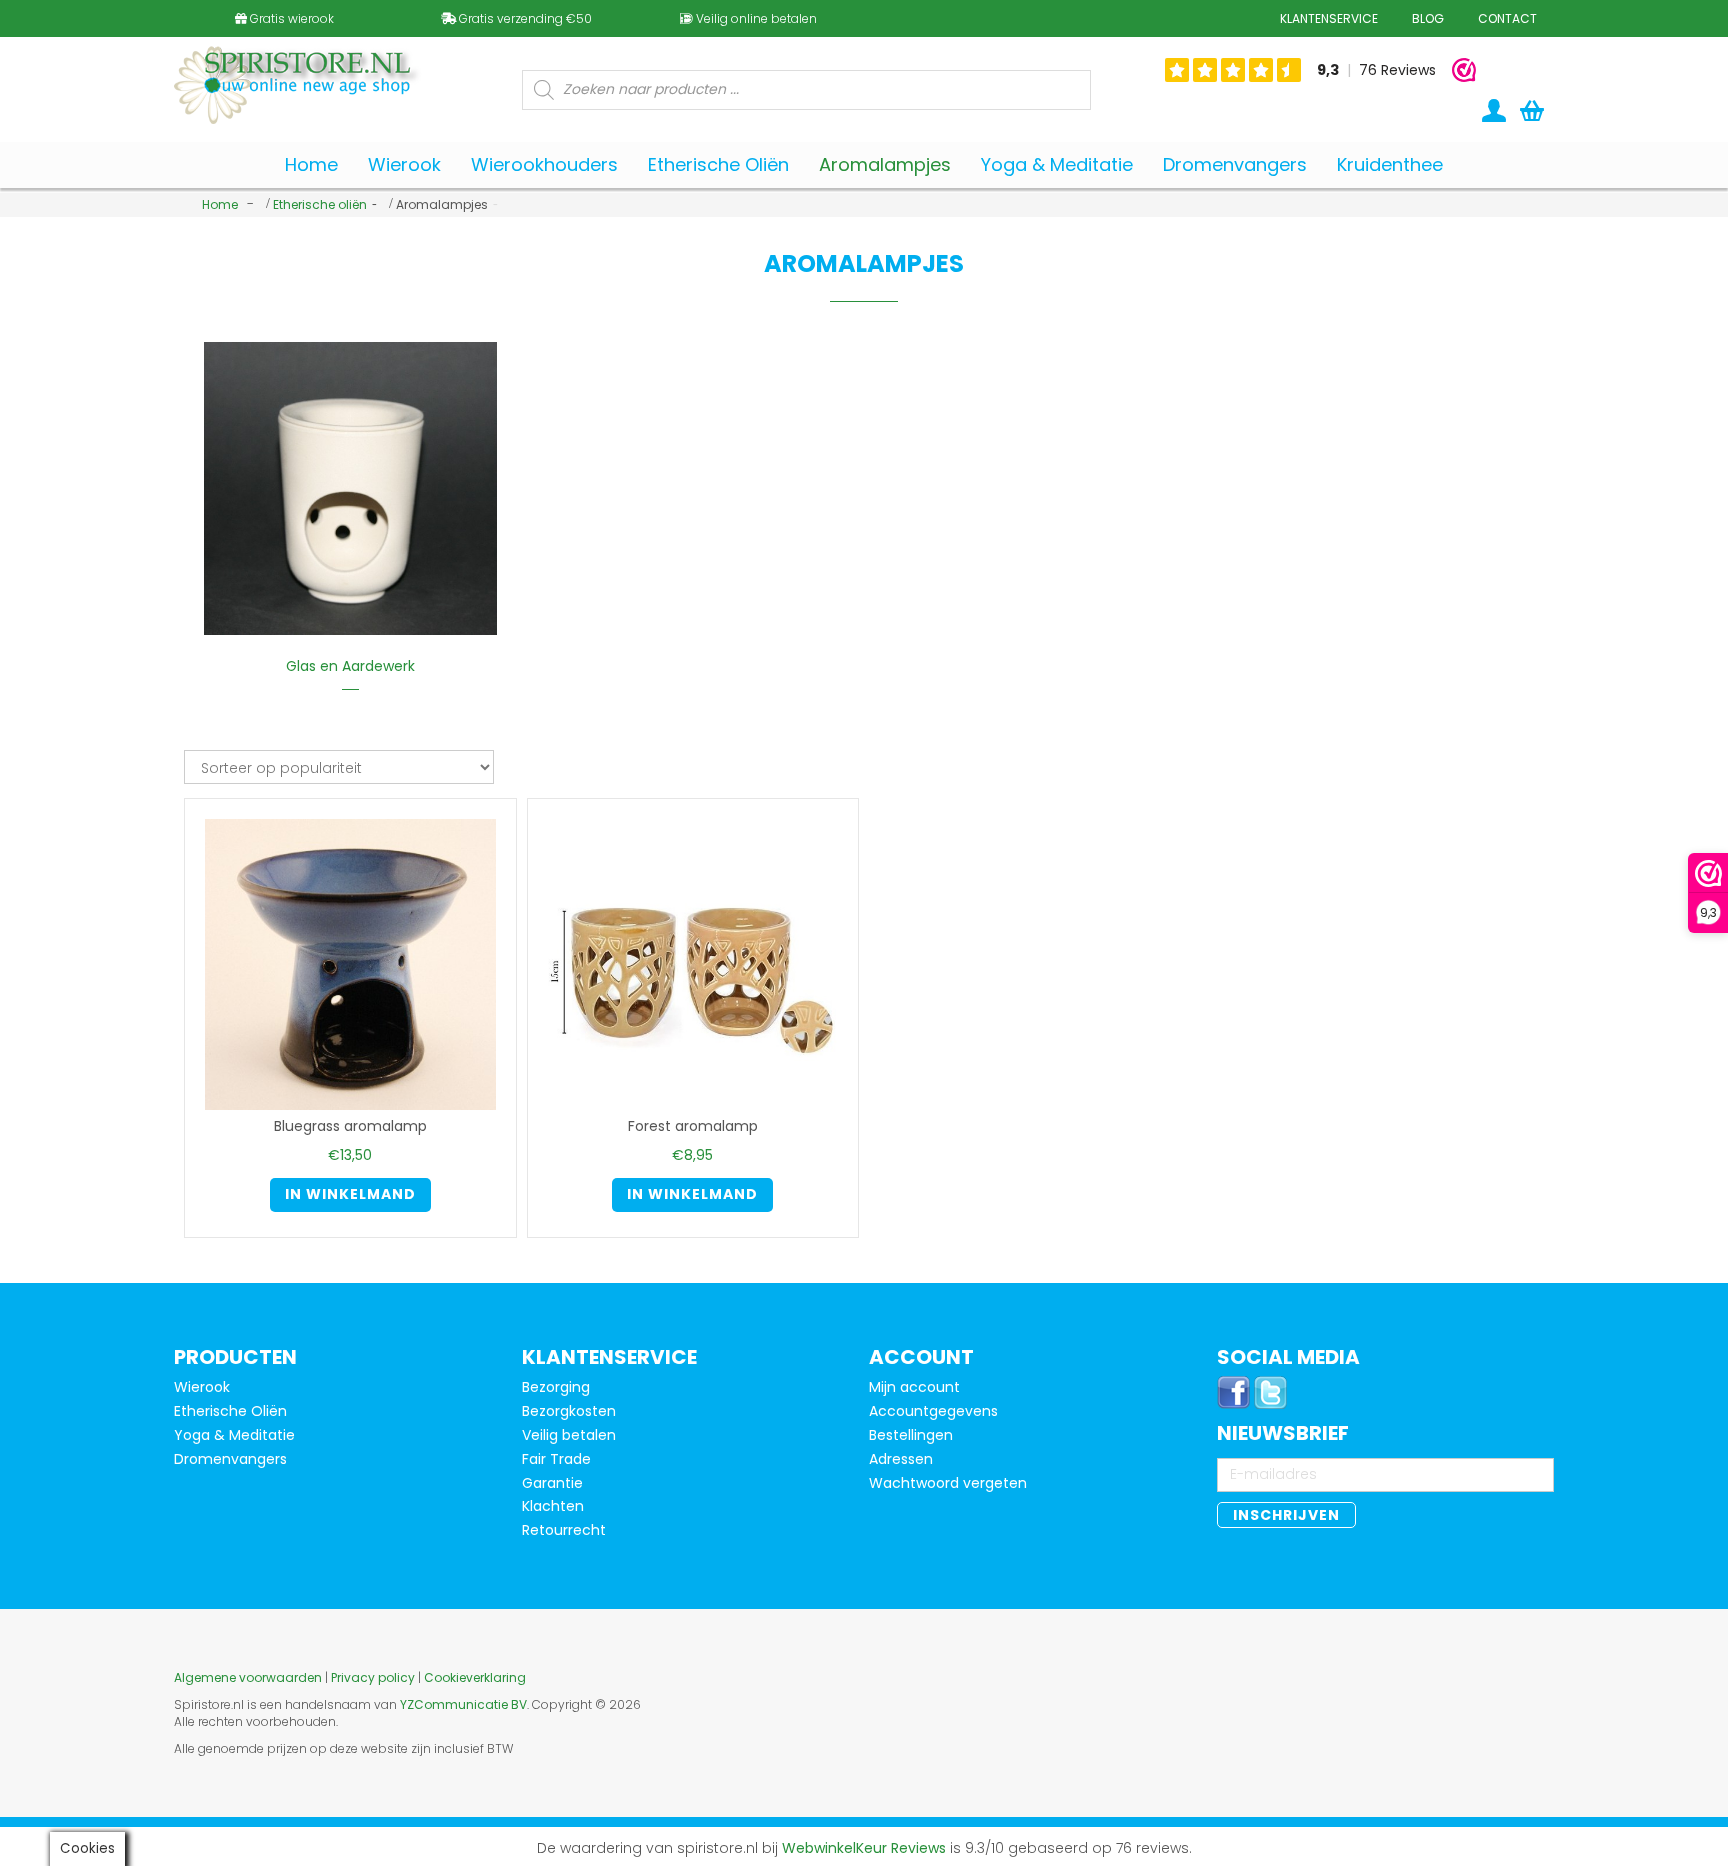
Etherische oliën (320, 204)
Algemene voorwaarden (248, 1677)
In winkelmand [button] (350, 1194)
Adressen (901, 1459)
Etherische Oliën (230, 1411)
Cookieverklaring (475, 1677)
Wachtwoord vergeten (948, 1483)
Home (220, 204)
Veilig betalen (569, 1435)
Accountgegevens (933, 1411)
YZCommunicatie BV (463, 1704)
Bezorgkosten (569, 1411)
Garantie (552, 1483)
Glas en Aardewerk (350, 666)
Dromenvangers (230, 1459)
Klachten (553, 1506)
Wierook (202, 1387)
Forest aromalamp (693, 1126)
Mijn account (914, 1387)
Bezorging (556, 1387)
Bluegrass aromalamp (350, 1126)
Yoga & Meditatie (234, 1435)
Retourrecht (564, 1530)
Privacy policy (373, 1677)
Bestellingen (911, 1435)
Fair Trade (556, 1459)
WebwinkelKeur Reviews (864, 1848)
